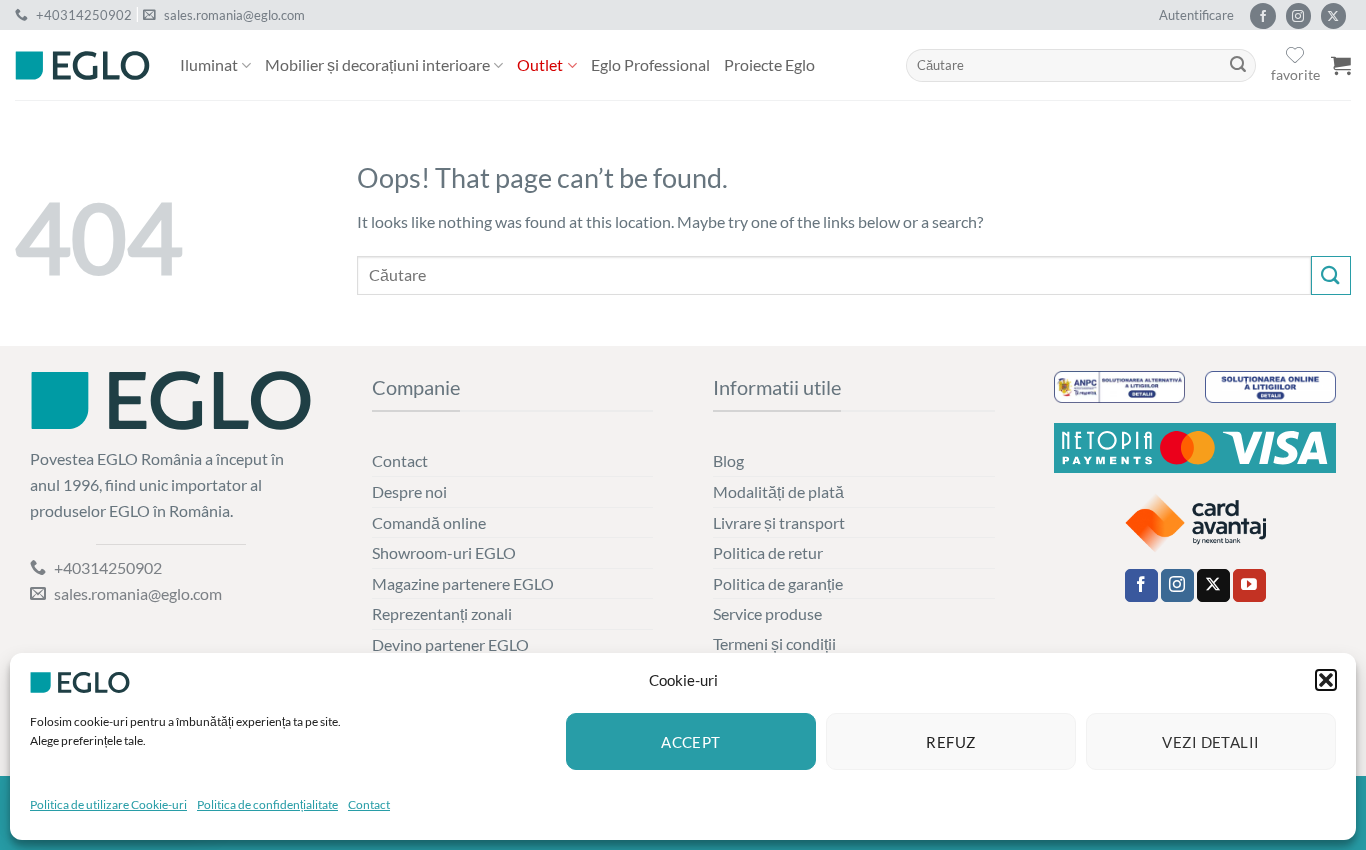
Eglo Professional (650, 64)
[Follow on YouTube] (1249, 586)
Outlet (540, 64)
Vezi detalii (1210, 742)
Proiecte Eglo (769, 64)
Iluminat (209, 64)
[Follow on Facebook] (1262, 16)
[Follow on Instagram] (1298, 16)
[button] (1326, 680)
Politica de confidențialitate (267, 804)
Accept (691, 742)
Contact (369, 804)
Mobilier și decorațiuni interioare (377, 64)
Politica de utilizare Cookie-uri (108, 804)
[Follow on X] (1333, 16)
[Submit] (1238, 66)
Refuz (950, 742)
